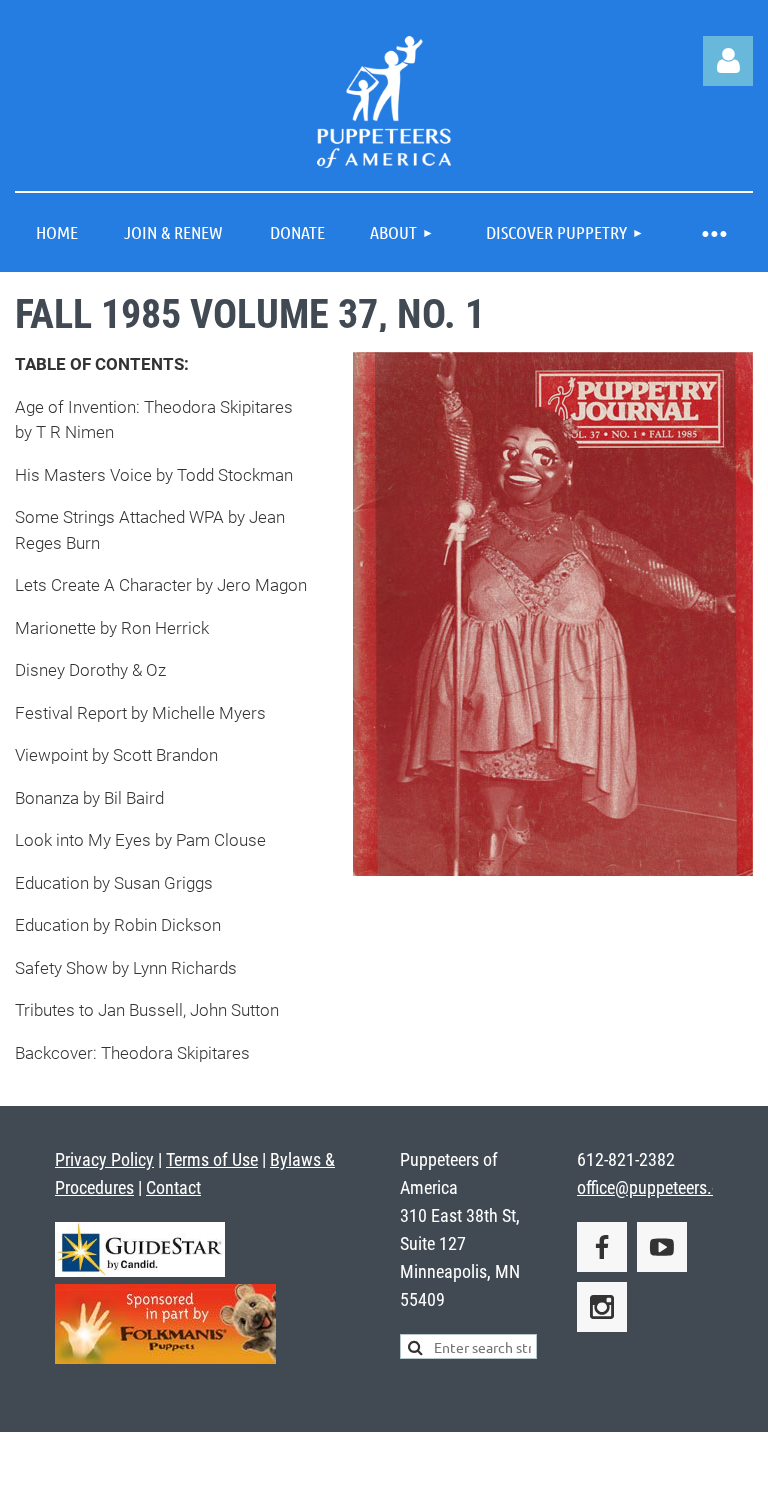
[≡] (713, 232)
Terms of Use (212, 1159)
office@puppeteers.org (656, 1187)
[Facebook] (602, 1247)
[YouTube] (662, 1247)
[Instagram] (602, 1307)
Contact (173, 1187)
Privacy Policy (104, 1159)
